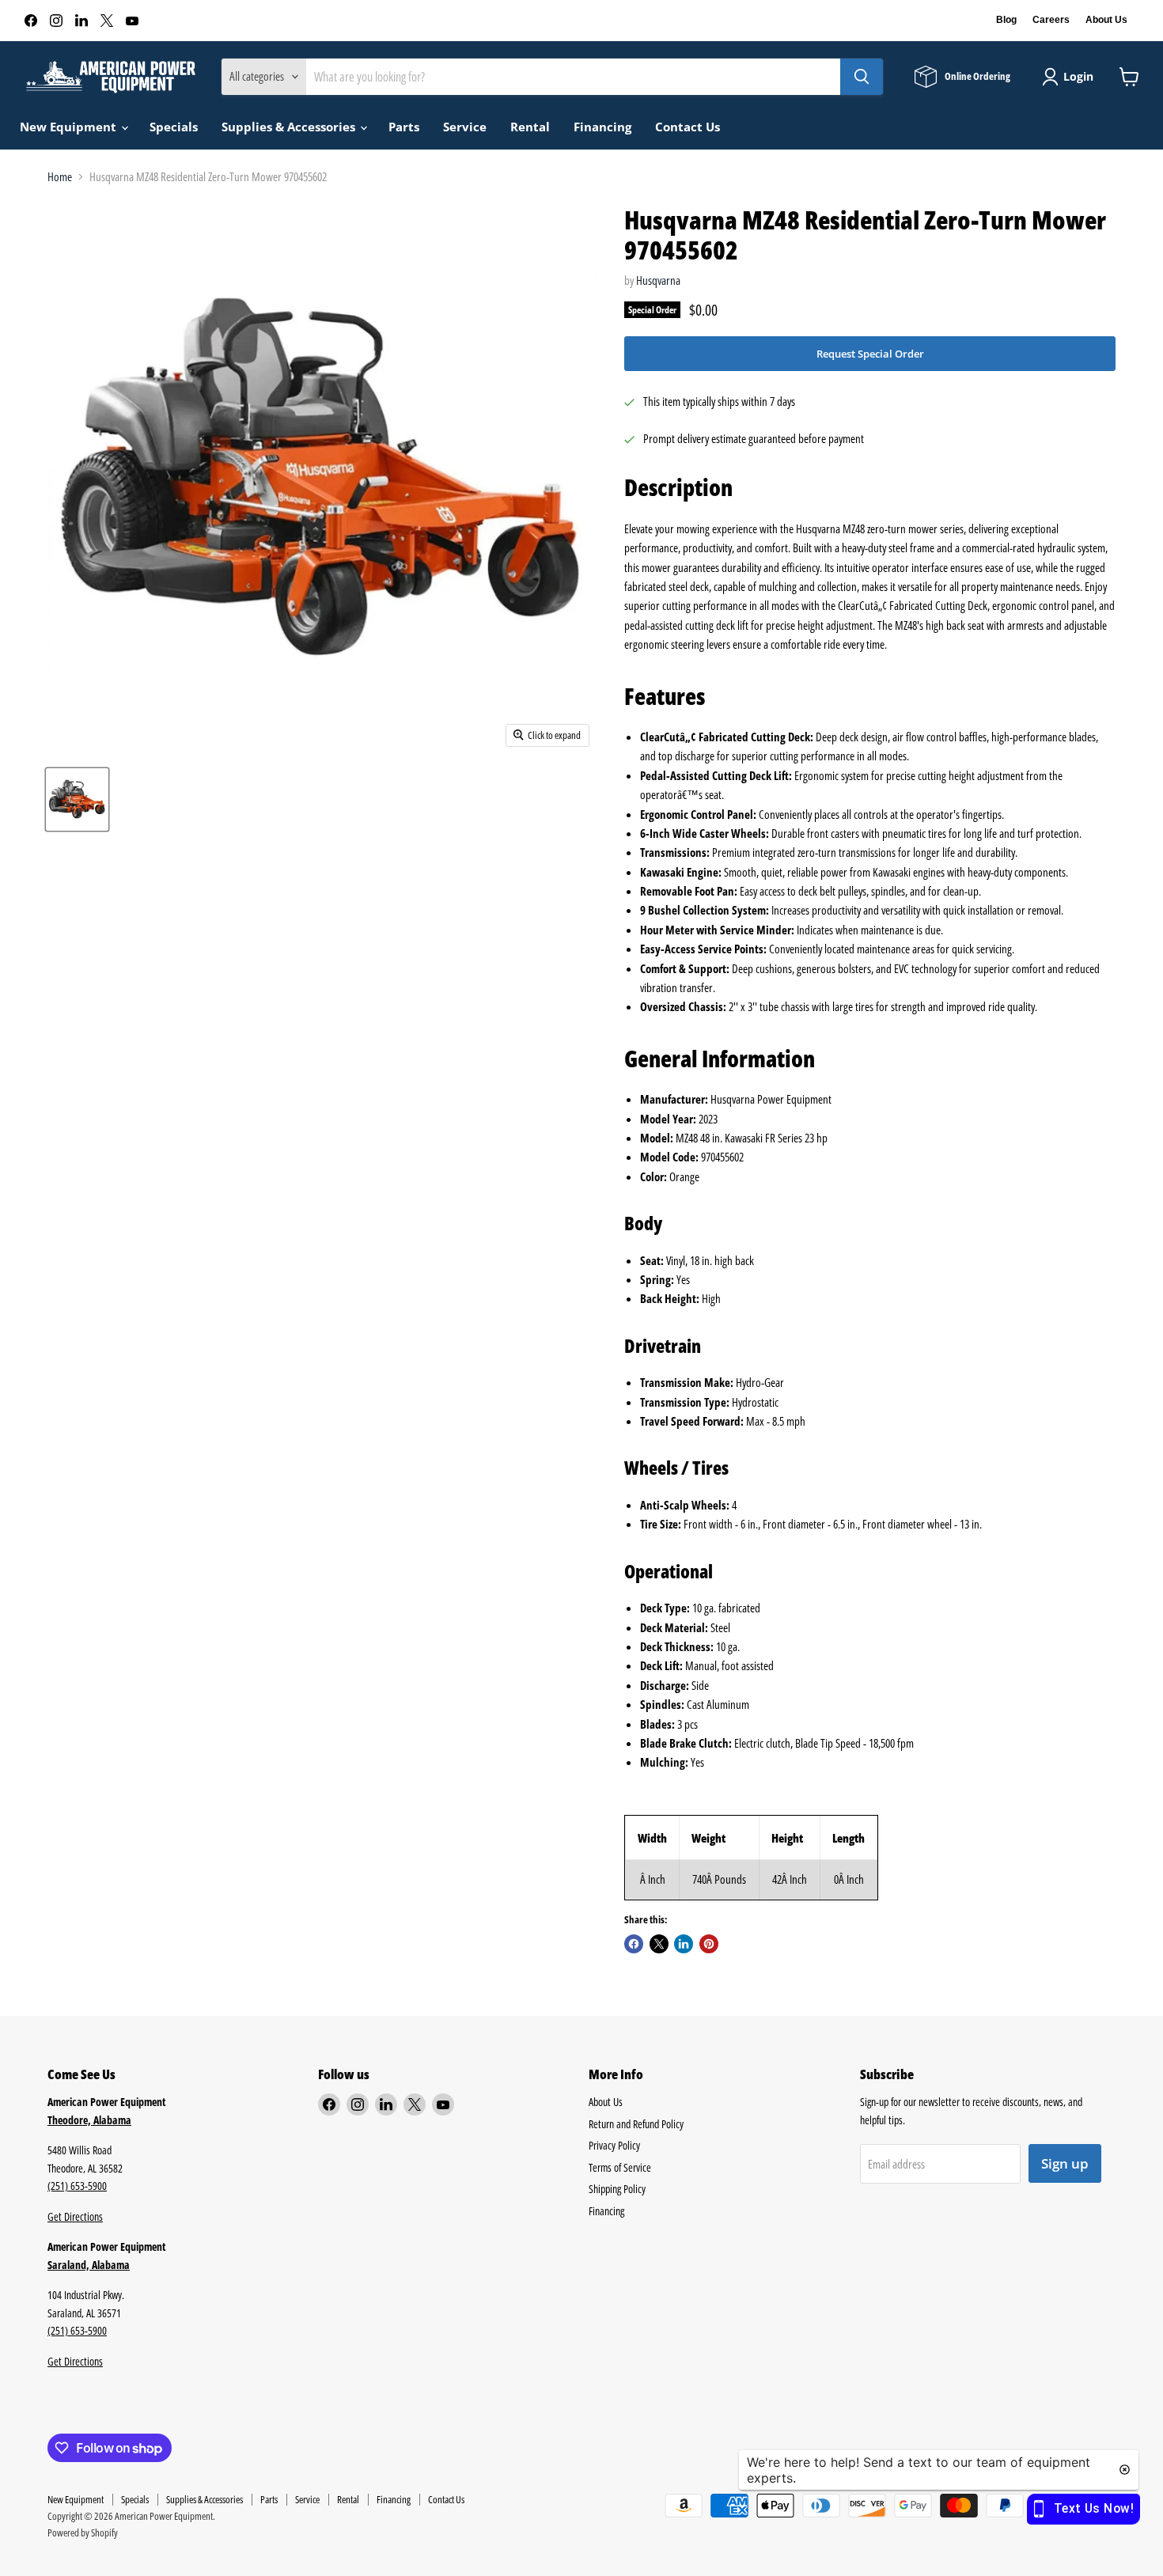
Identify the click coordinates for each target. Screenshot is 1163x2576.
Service (465, 127)
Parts (404, 127)
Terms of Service (620, 2167)
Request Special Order (870, 354)
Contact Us (688, 127)
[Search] (862, 77)
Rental (530, 127)
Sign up (1065, 2163)
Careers (1051, 20)
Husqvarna (658, 280)
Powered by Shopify (83, 2532)
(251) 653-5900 (77, 2186)
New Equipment (70, 127)
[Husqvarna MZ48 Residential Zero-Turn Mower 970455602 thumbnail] (77, 799)
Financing (602, 127)
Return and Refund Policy (636, 2124)
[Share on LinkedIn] (684, 1944)
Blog (1006, 20)
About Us (1106, 20)
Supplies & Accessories (290, 127)
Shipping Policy (617, 2189)
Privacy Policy (614, 2145)
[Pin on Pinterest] (709, 1944)
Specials (174, 127)
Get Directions (75, 2216)
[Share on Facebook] (634, 1944)
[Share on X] (659, 1944)
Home (60, 177)
